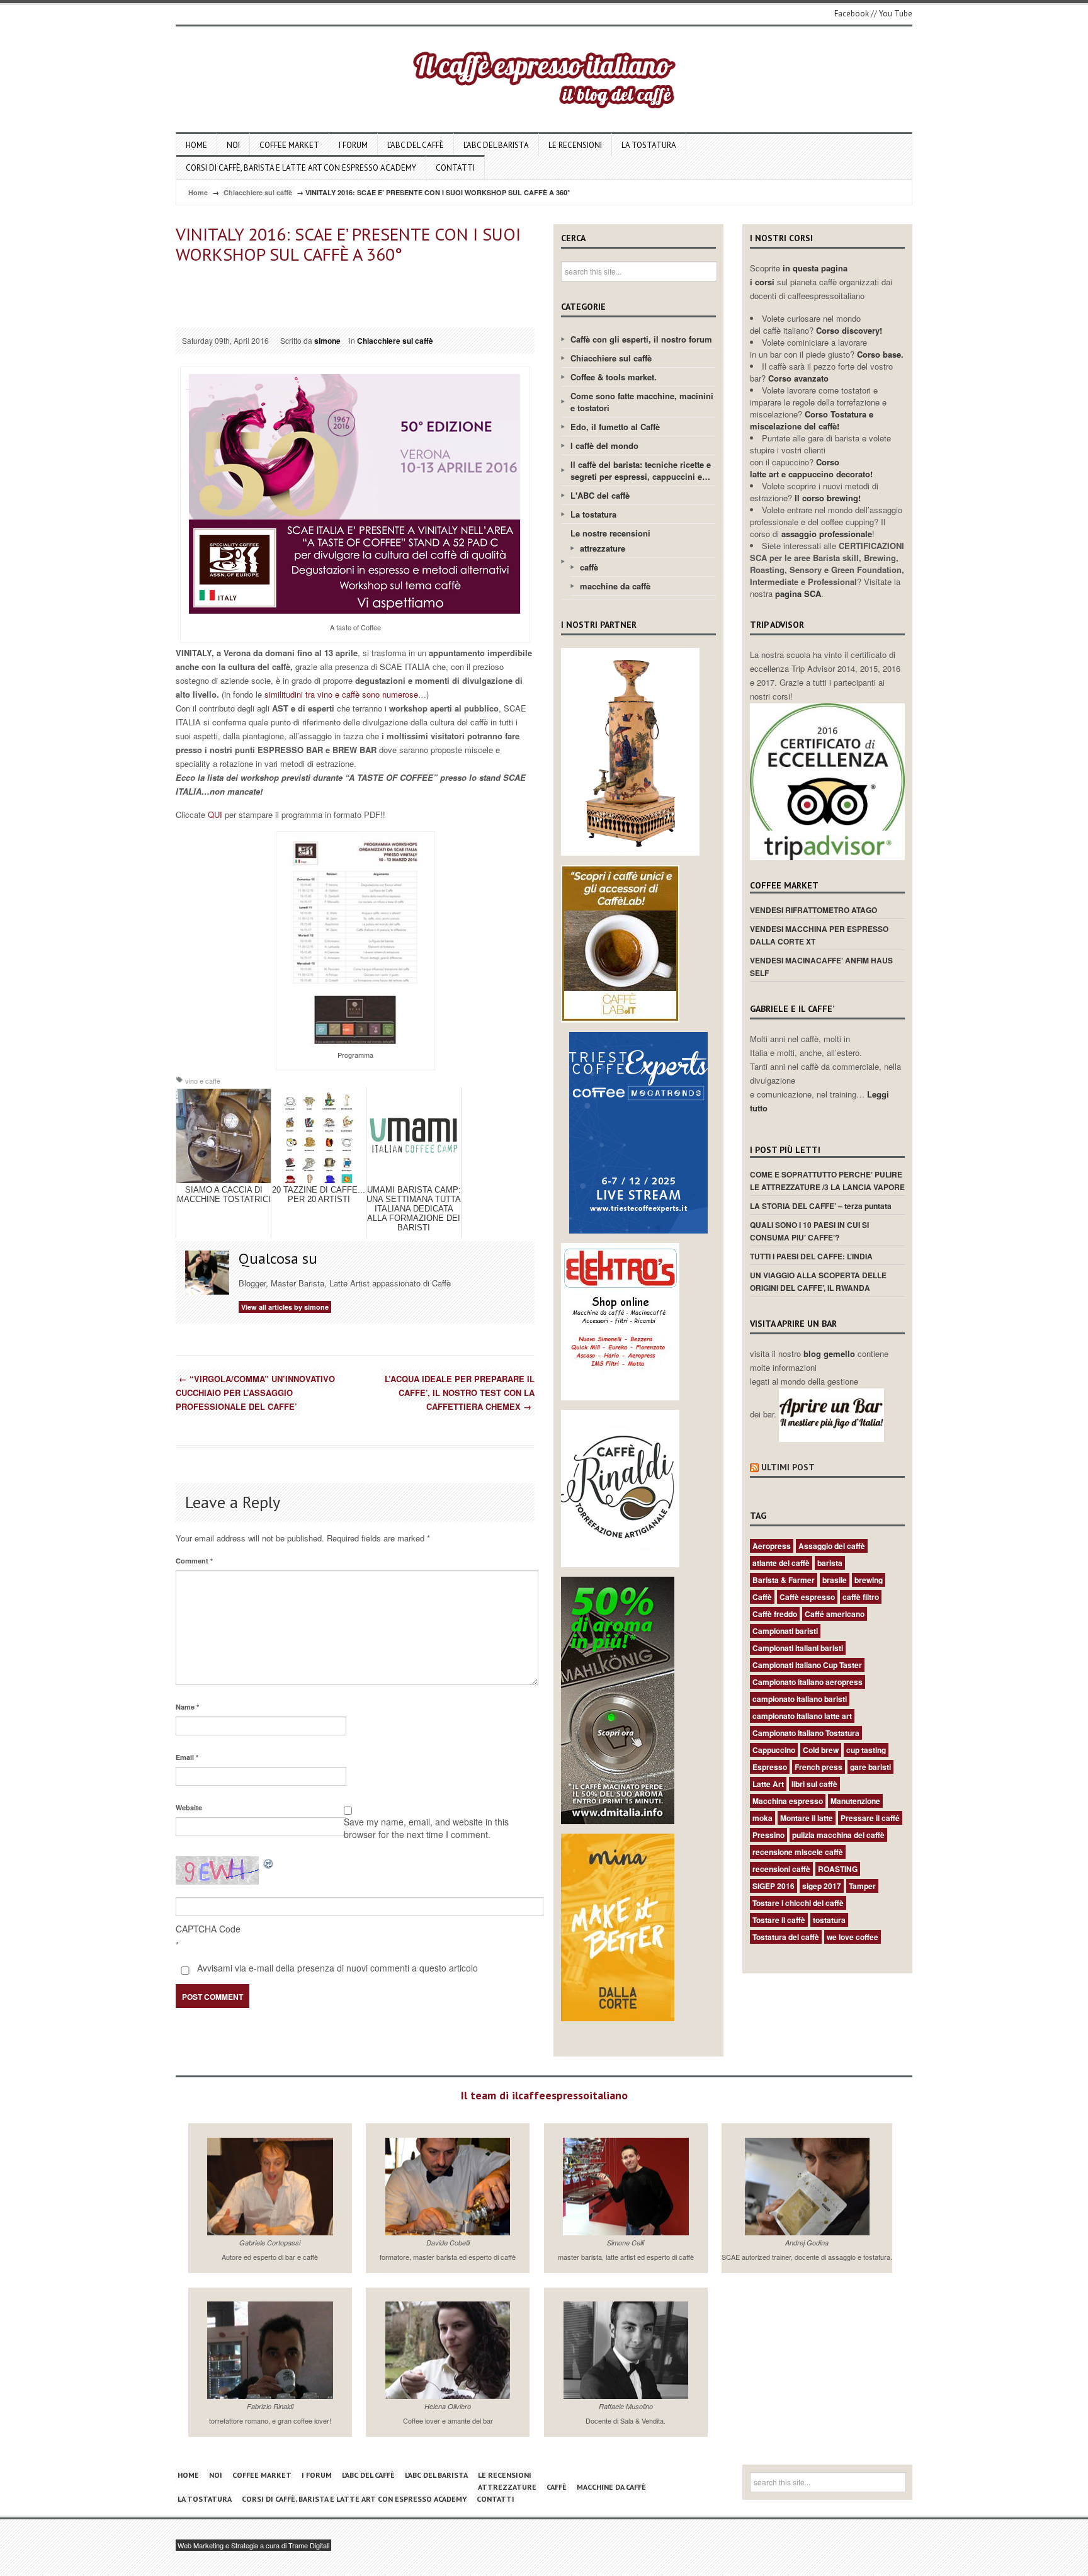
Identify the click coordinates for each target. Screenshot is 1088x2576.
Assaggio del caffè (832, 1546)
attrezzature (603, 548)
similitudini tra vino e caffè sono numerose (340, 694)
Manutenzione (855, 1801)
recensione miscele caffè (798, 1852)
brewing (869, 1580)
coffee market (289, 145)
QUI (215, 814)
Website (189, 1807)
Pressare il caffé (870, 1818)
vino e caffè (203, 1081)
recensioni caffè (781, 1869)
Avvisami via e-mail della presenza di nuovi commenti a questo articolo (336, 1968)
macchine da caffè (615, 586)
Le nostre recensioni (610, 533)
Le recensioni (575, 145)
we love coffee (853, 1937)
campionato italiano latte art (802, 1716)
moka (762, 1818)
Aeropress (772, 1546)
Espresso (770, 1767)
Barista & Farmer (784, 1580)
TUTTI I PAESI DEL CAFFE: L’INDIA (811, 1256)
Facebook (852, 14)
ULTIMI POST (788, 1467)
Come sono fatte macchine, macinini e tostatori (642, 402)
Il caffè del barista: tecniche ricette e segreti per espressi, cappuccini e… (641, 470)
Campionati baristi (785, 1631)
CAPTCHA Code (208, 1929)
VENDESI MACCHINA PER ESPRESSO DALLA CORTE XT (819, 935)
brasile (835, 1580)
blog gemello (830, 1353)
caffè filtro (861, 1597)
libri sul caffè (814, 1784)
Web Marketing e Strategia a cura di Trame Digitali (253, 2545)
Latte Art (768, 1784)
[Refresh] (269, 1863)
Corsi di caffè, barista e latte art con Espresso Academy (301, 168)
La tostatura (649, 145)
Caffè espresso (807, 1597)
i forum (353, 145)
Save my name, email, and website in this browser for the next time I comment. (426, 1828)
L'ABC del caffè (600, 495)
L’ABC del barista (496, 145)
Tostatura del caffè (786, 1937)
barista (830, 1563)
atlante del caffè (781, 1563)
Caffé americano (835, 1614)
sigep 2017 (822, 1886)
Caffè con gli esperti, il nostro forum (641, 339)
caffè (589, 567)
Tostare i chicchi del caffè (798, 1903)
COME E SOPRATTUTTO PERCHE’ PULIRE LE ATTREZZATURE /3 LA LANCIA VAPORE (827, 1181)
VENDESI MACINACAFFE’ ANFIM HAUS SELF (821, 967)
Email (187, 1757)
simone (327, 341)
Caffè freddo (775, 1614)
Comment (194, 1561)
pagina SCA (798, 593)
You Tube (896, 14)
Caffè (762, 1597)
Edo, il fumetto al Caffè (615, 427)
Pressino (768, 1835)
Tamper (862, 1886)
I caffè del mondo (604, 445)
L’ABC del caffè (416, 145)
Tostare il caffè (779, 1920)
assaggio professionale (827, 534)
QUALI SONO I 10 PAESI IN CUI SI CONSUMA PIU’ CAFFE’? (809, 1231)
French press (819, 1767)
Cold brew (821, 1750)
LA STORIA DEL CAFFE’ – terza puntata (821, 1206)
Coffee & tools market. (614, 377)
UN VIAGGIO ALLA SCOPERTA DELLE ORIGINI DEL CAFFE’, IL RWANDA (818, 1281)
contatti (455, 168)
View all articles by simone (285, 1307)
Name (187, 1707)
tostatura (829, 1920)
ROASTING (838, 1869)
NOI (233, 145)
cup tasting (866, 1750)
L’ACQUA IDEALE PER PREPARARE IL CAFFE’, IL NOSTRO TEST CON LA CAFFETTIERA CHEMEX (460, 1393)
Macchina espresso (788, 1801)
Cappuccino (774, 1750)
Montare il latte (807, 1818)
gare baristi (870, 1767)
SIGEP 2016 (773, 1886)
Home (196, 145)
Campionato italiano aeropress (807, 1682)
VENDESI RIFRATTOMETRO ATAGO (813, 910)
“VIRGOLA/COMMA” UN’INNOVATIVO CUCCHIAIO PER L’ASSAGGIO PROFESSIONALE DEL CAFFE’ (255, 1393)
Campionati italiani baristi (798, 1648)
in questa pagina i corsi (799, 275)
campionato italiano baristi (800, 1699)
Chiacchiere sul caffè (258, 192)
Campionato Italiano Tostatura (806, 1733)
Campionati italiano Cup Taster (807, 1665)
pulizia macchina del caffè (838, 1835)
